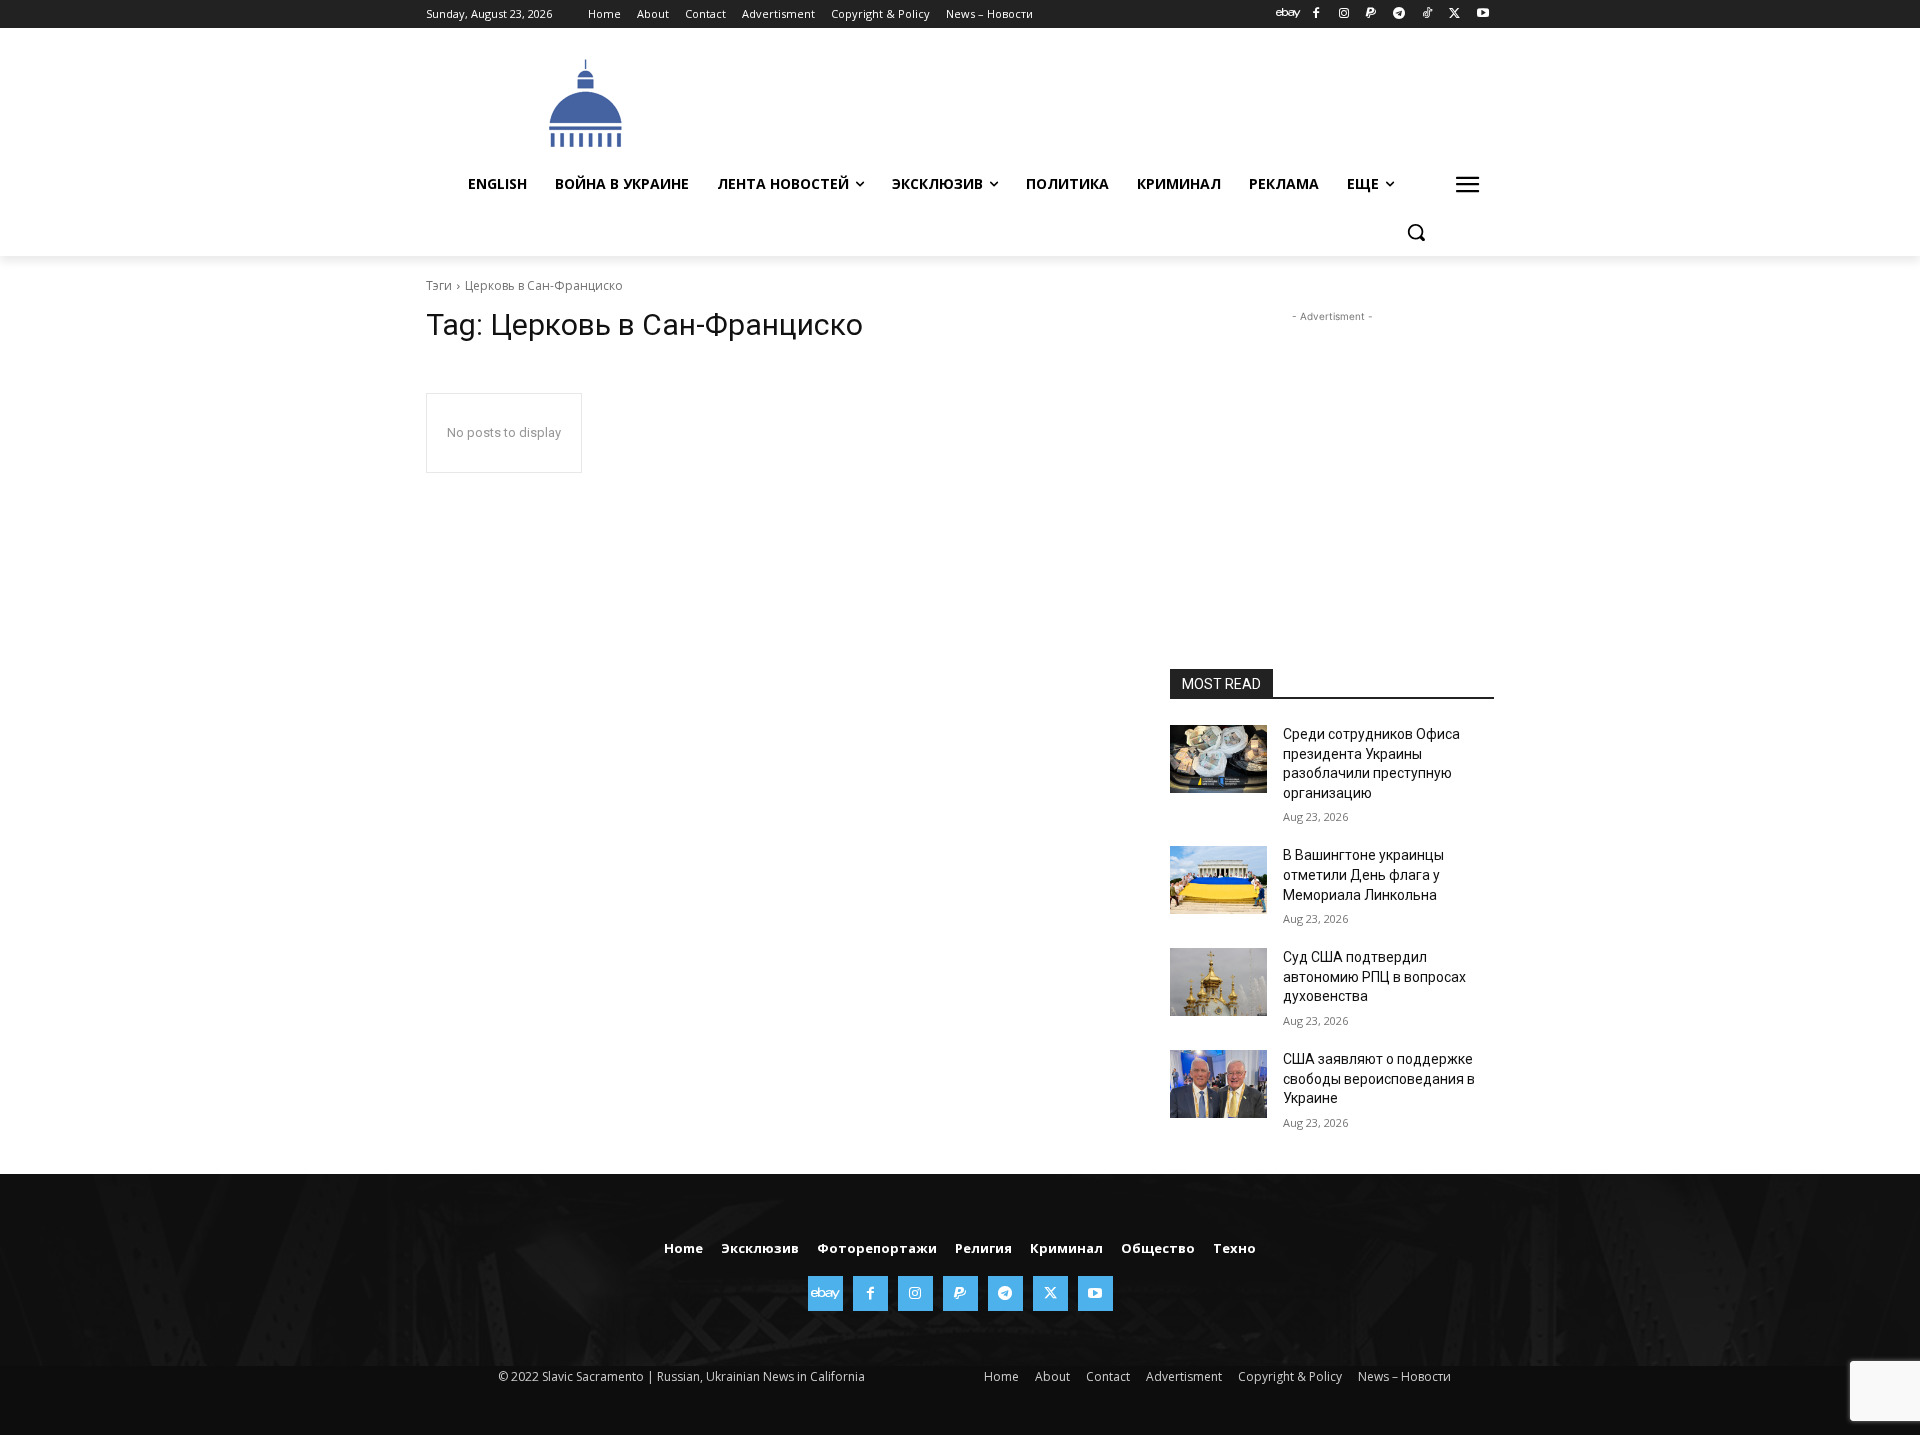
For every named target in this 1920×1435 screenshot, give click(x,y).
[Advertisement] (1110, 101)
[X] (1454, 14)
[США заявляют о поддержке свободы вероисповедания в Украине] (1218, 1084)
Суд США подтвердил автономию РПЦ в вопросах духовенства (1374, 976)
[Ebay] (1288, 14)
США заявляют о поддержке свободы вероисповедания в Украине (1379, 1078)
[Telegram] (1399, 14)
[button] (1416, 232)
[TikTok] (1427, 14)
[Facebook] (1315, 14)
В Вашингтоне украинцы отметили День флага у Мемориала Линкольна (1363, 874)
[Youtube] (1482, 14)
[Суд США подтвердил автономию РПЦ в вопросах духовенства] (1218, 982)
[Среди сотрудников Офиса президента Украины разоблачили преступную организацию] (1218, 759)
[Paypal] (1371, 14)
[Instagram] (1343, 14)
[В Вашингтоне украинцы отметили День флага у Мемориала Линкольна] (1218, 880)
